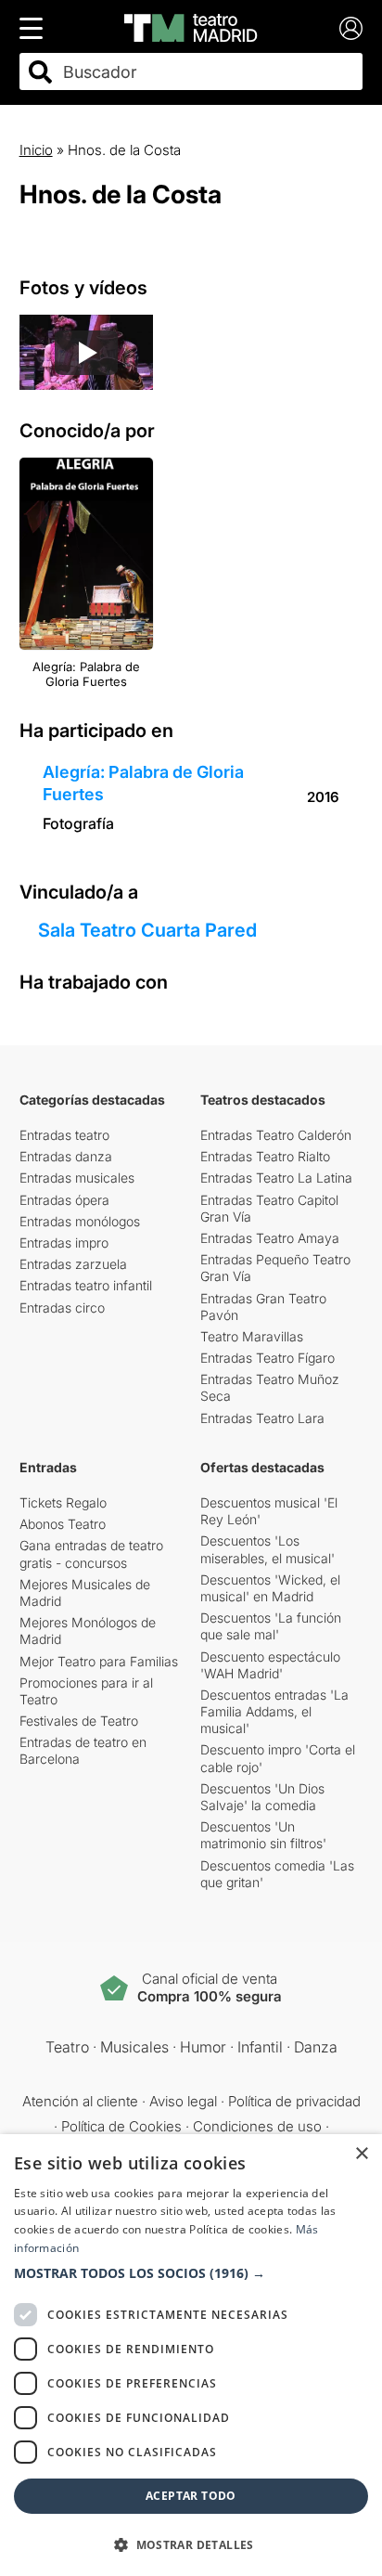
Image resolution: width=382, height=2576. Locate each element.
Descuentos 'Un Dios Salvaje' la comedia (262, 1797)
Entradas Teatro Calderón (276, 1135)
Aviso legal (183, 2101)
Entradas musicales (77, 1178)
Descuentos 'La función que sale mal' (271, 1626)
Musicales (134, 2047)
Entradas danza (66, 1156)
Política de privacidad (294, 2101)
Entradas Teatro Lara (262, 1418)
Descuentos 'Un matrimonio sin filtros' (263, 1835)
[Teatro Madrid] (191, 28)
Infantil (260, 2047)
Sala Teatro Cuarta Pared (147, 930)
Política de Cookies (121, 2126)
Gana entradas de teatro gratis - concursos (91, 1553)
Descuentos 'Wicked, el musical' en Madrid (270, 1588)
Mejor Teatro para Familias (99, 1661)
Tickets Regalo (63, 1502)
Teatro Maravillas (252, 1336)
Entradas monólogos (80, 1221)
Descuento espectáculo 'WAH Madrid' (270, 1665)
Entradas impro (64, 1243)
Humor (203, 2047)
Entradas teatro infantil (86, 1285)
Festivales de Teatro (79, 1721)
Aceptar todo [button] (191, 2496)
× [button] (361, 2154)
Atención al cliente (80, 2101)
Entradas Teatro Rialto (265, 1156)
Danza (316, 2047)
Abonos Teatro (63, 1524)
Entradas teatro (64, 1135)
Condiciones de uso (257, 2126)
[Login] (351, 28)
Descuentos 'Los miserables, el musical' (267, 1549)
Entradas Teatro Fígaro (267, 1358)
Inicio (36, 150)
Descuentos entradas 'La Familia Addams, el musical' (274, 1711)
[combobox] (208, 72)
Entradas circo (62, 1307)
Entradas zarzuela (73, 1264)
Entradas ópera (64, 1200)
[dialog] (191, 2355)
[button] (191, 2273)
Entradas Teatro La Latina (276, 1178)
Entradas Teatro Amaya (270, 1238)
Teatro (67, 2047)
